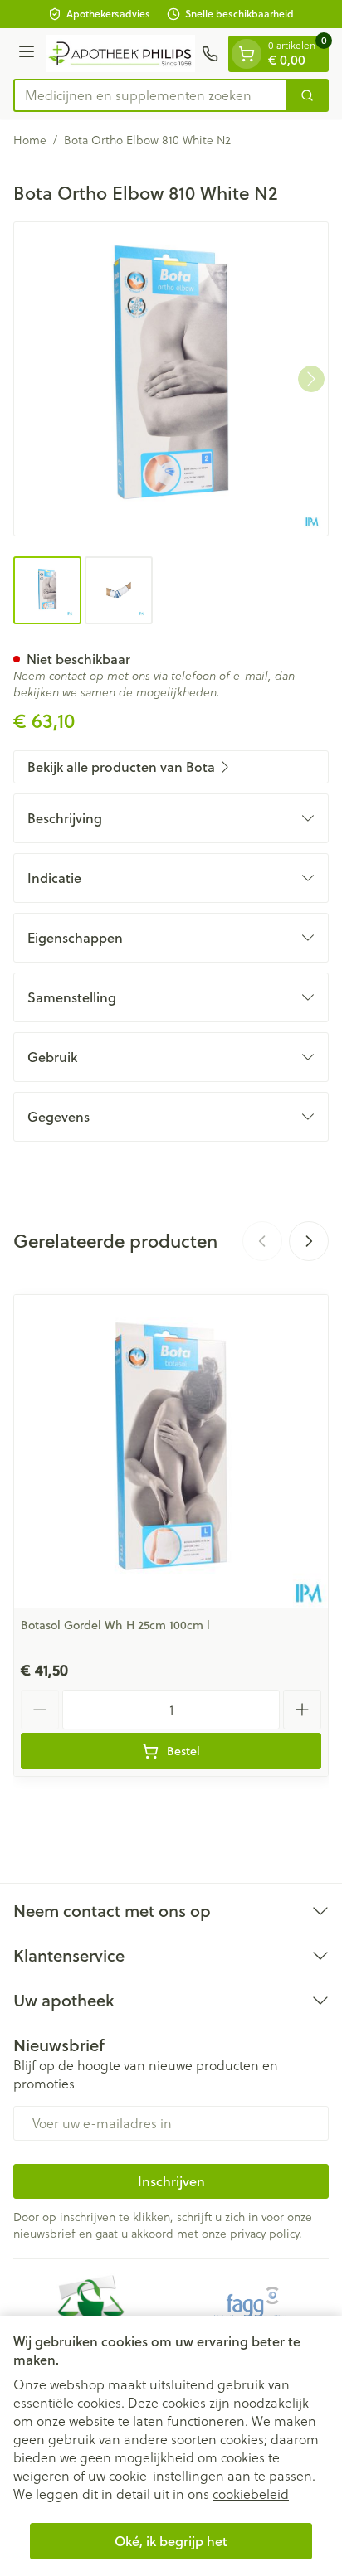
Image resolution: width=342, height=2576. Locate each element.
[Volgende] (311, 379)
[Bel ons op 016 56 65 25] (210, 54)
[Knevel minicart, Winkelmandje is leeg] (247, 54)
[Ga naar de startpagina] (121, 53)
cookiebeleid (251, 2494)
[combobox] (150, 95)
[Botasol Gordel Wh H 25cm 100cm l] (171, 1452)
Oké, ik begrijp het (171, 2541)
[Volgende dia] (309, 1241)
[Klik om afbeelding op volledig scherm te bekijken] (171, 379)
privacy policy (264, 2234)
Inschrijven (171, 2181)
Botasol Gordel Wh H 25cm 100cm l (115, 1625)
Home (30, 140)
